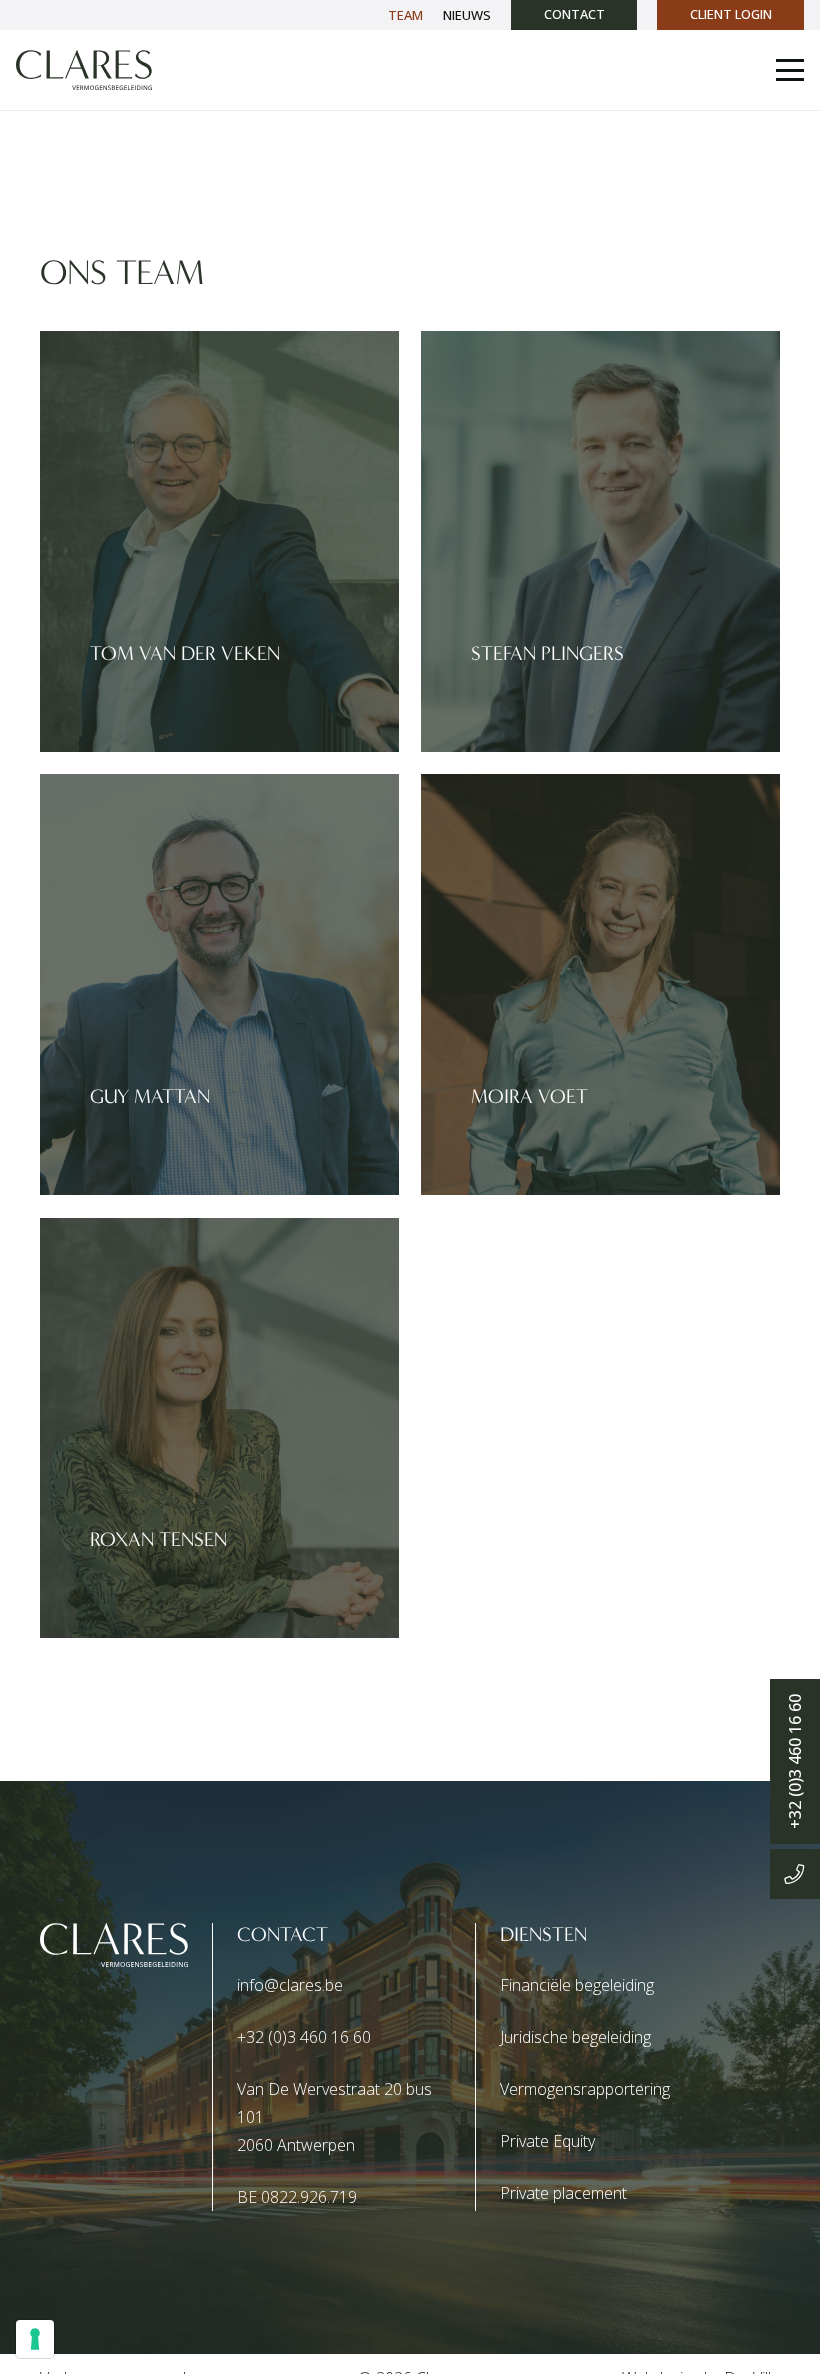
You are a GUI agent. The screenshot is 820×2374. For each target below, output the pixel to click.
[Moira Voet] (600, 984)
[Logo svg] (84, 70)
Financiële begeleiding (577, 1985)
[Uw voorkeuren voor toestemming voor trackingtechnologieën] (35, 2339)
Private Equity (547, 2141)
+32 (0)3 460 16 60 (304, 2037)
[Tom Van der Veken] (219, 541)
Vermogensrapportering (585, 2089)
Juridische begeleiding (575, 2037)
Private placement (563, 2193)
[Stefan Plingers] (600, 541)
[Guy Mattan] (219, 984)
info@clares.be (290, 1985)
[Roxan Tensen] (219, 1428)
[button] (790, 70)
